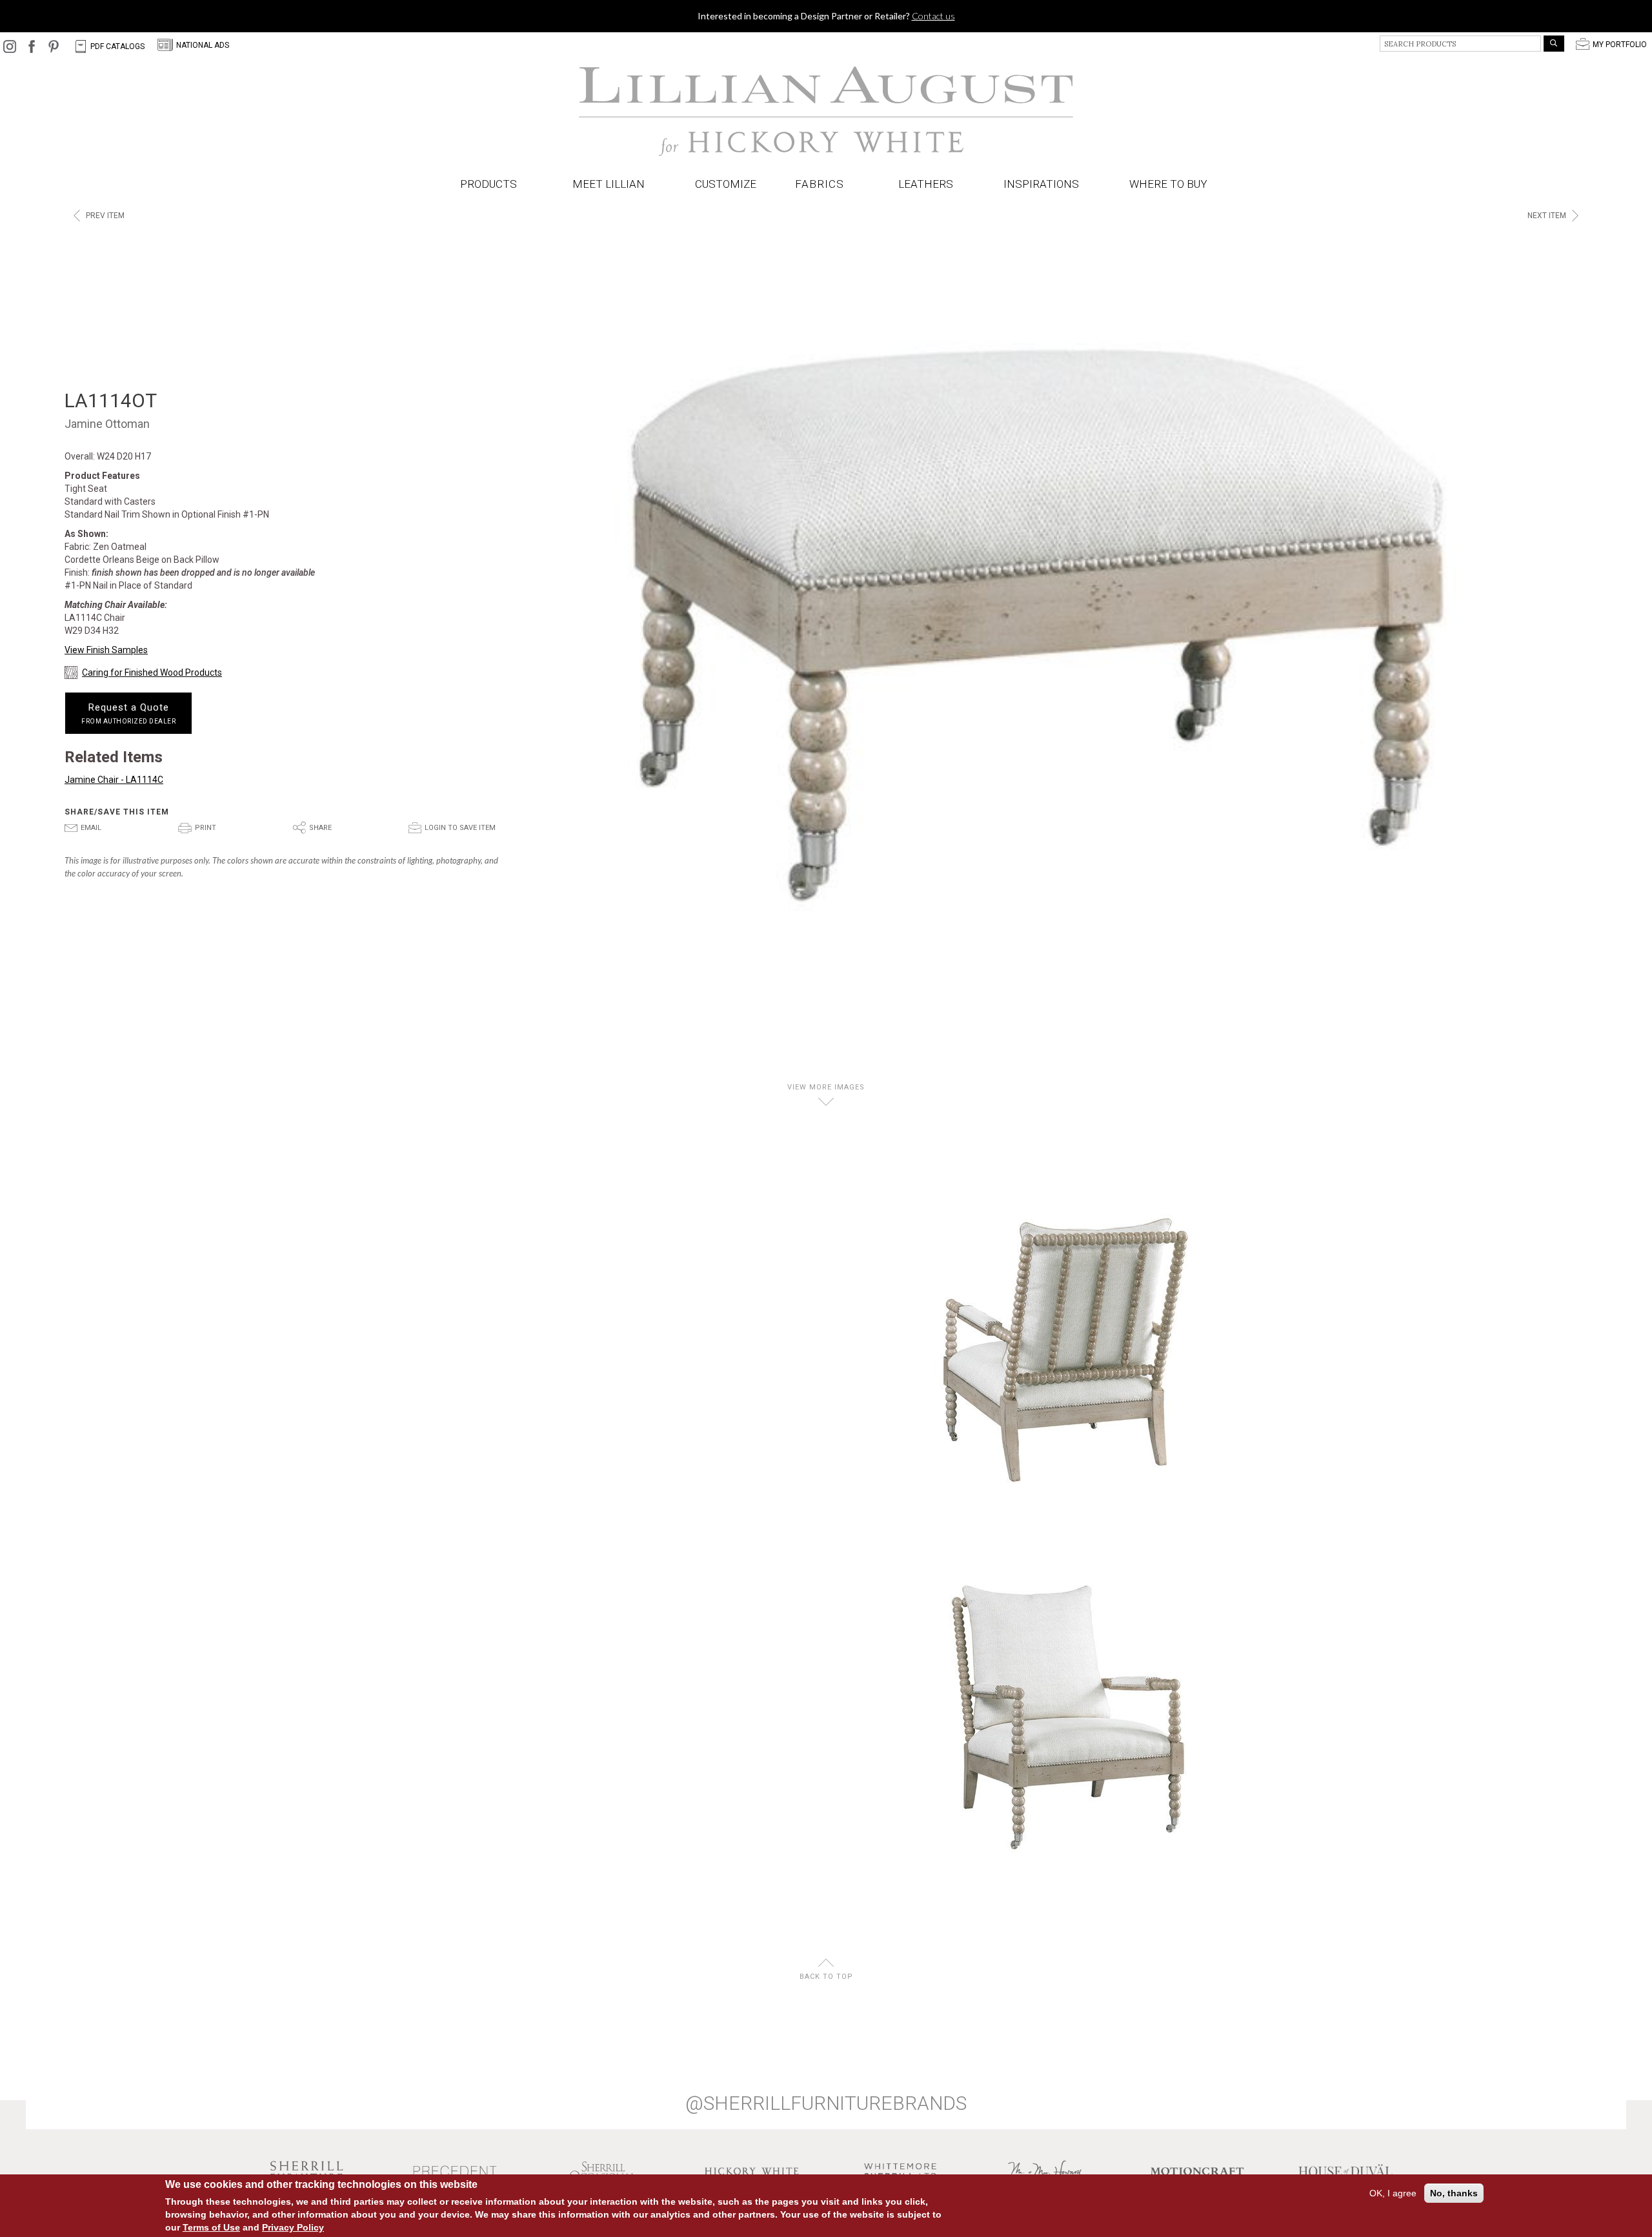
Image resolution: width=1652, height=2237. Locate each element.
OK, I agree (1393, 2193)
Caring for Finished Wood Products (152, 673)
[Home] (826, 112)
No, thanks (1454, 2193)
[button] (822, 184)
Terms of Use (211, 2227)
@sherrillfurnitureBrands (826, 2103)
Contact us (933, 16)
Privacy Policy (293, 2227)
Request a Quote (128, 713)
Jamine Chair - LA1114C (114, 780)
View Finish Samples (106, 650)
